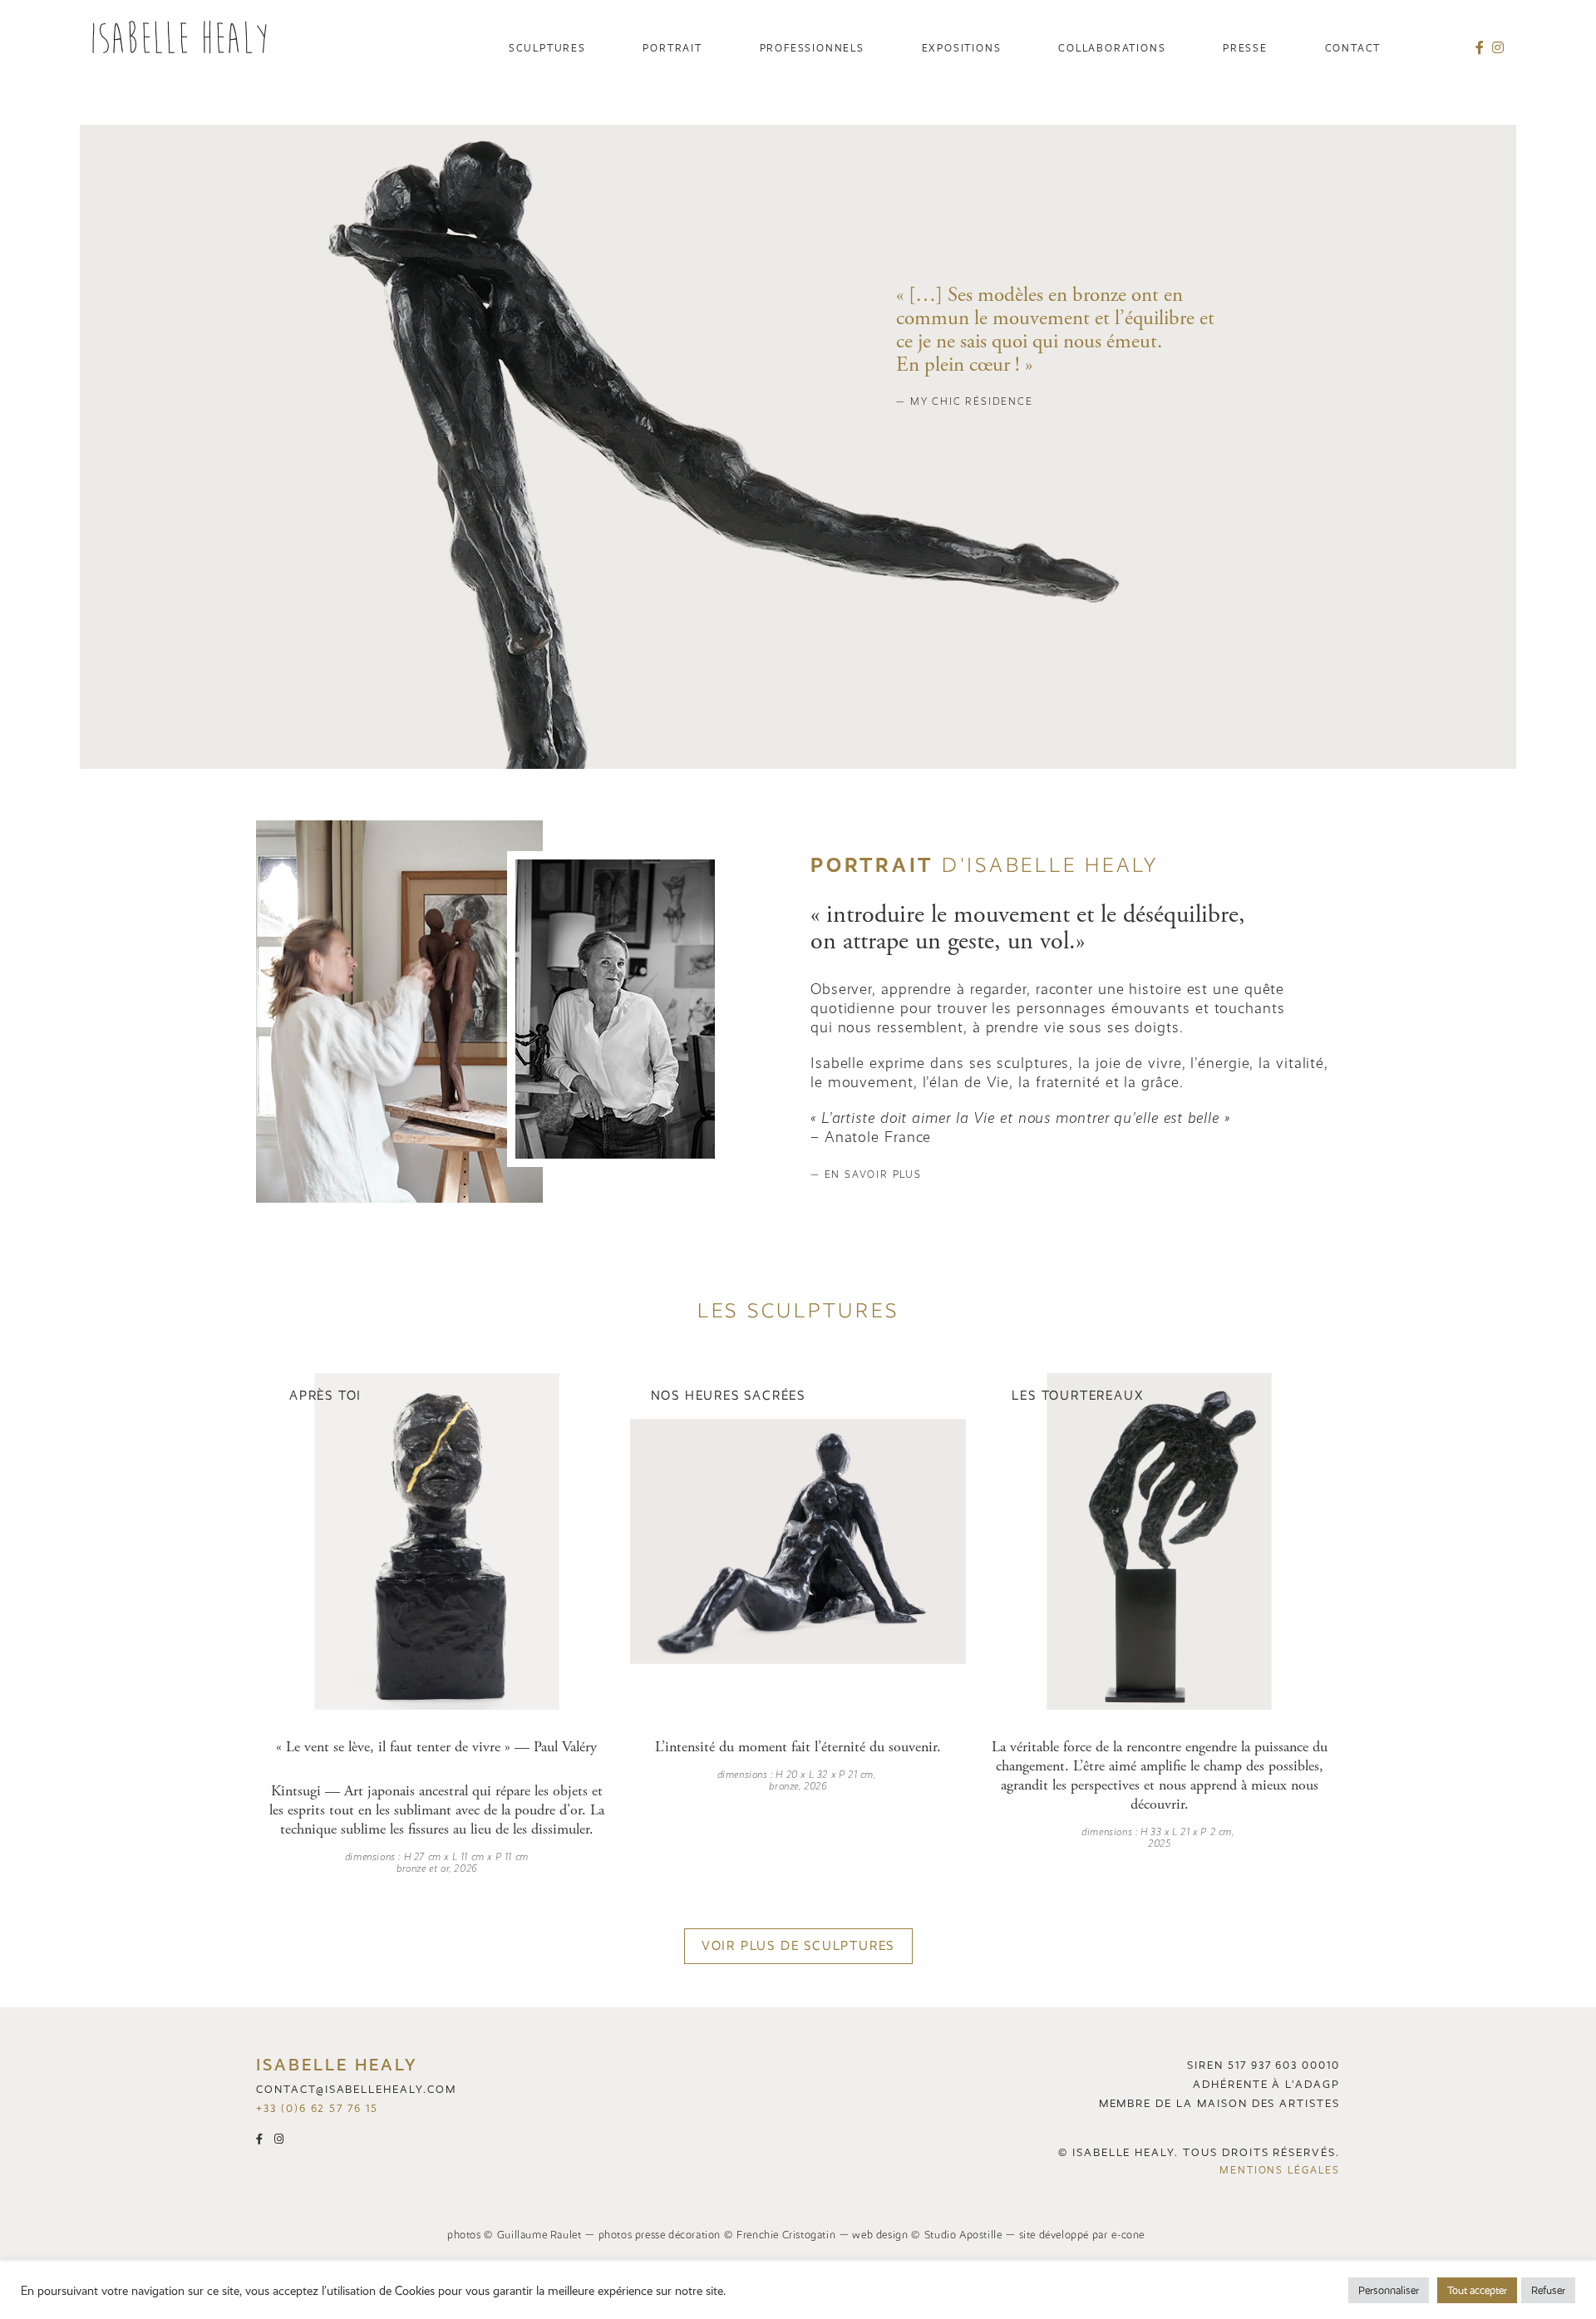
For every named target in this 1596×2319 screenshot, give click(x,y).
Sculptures (547, 48)
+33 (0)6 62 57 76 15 (317, 2108)
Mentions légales (1280, 2170)
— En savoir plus (866, 1174)
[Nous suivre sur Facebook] (1484, 48)
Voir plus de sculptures (798, 1946)
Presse (1245, 48)
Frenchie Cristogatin (786, 2235)
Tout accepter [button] (1477, 2290)
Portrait (672, 48)
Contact (1353, 48)
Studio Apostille (963, 2235)
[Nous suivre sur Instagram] (1498, 48)
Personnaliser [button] (1389, 2290)
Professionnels (812, 48)
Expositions (962, 48)
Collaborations (1112, 48)
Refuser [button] (1548, 2290)
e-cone (1128, 2235)
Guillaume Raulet (539, 2235)
